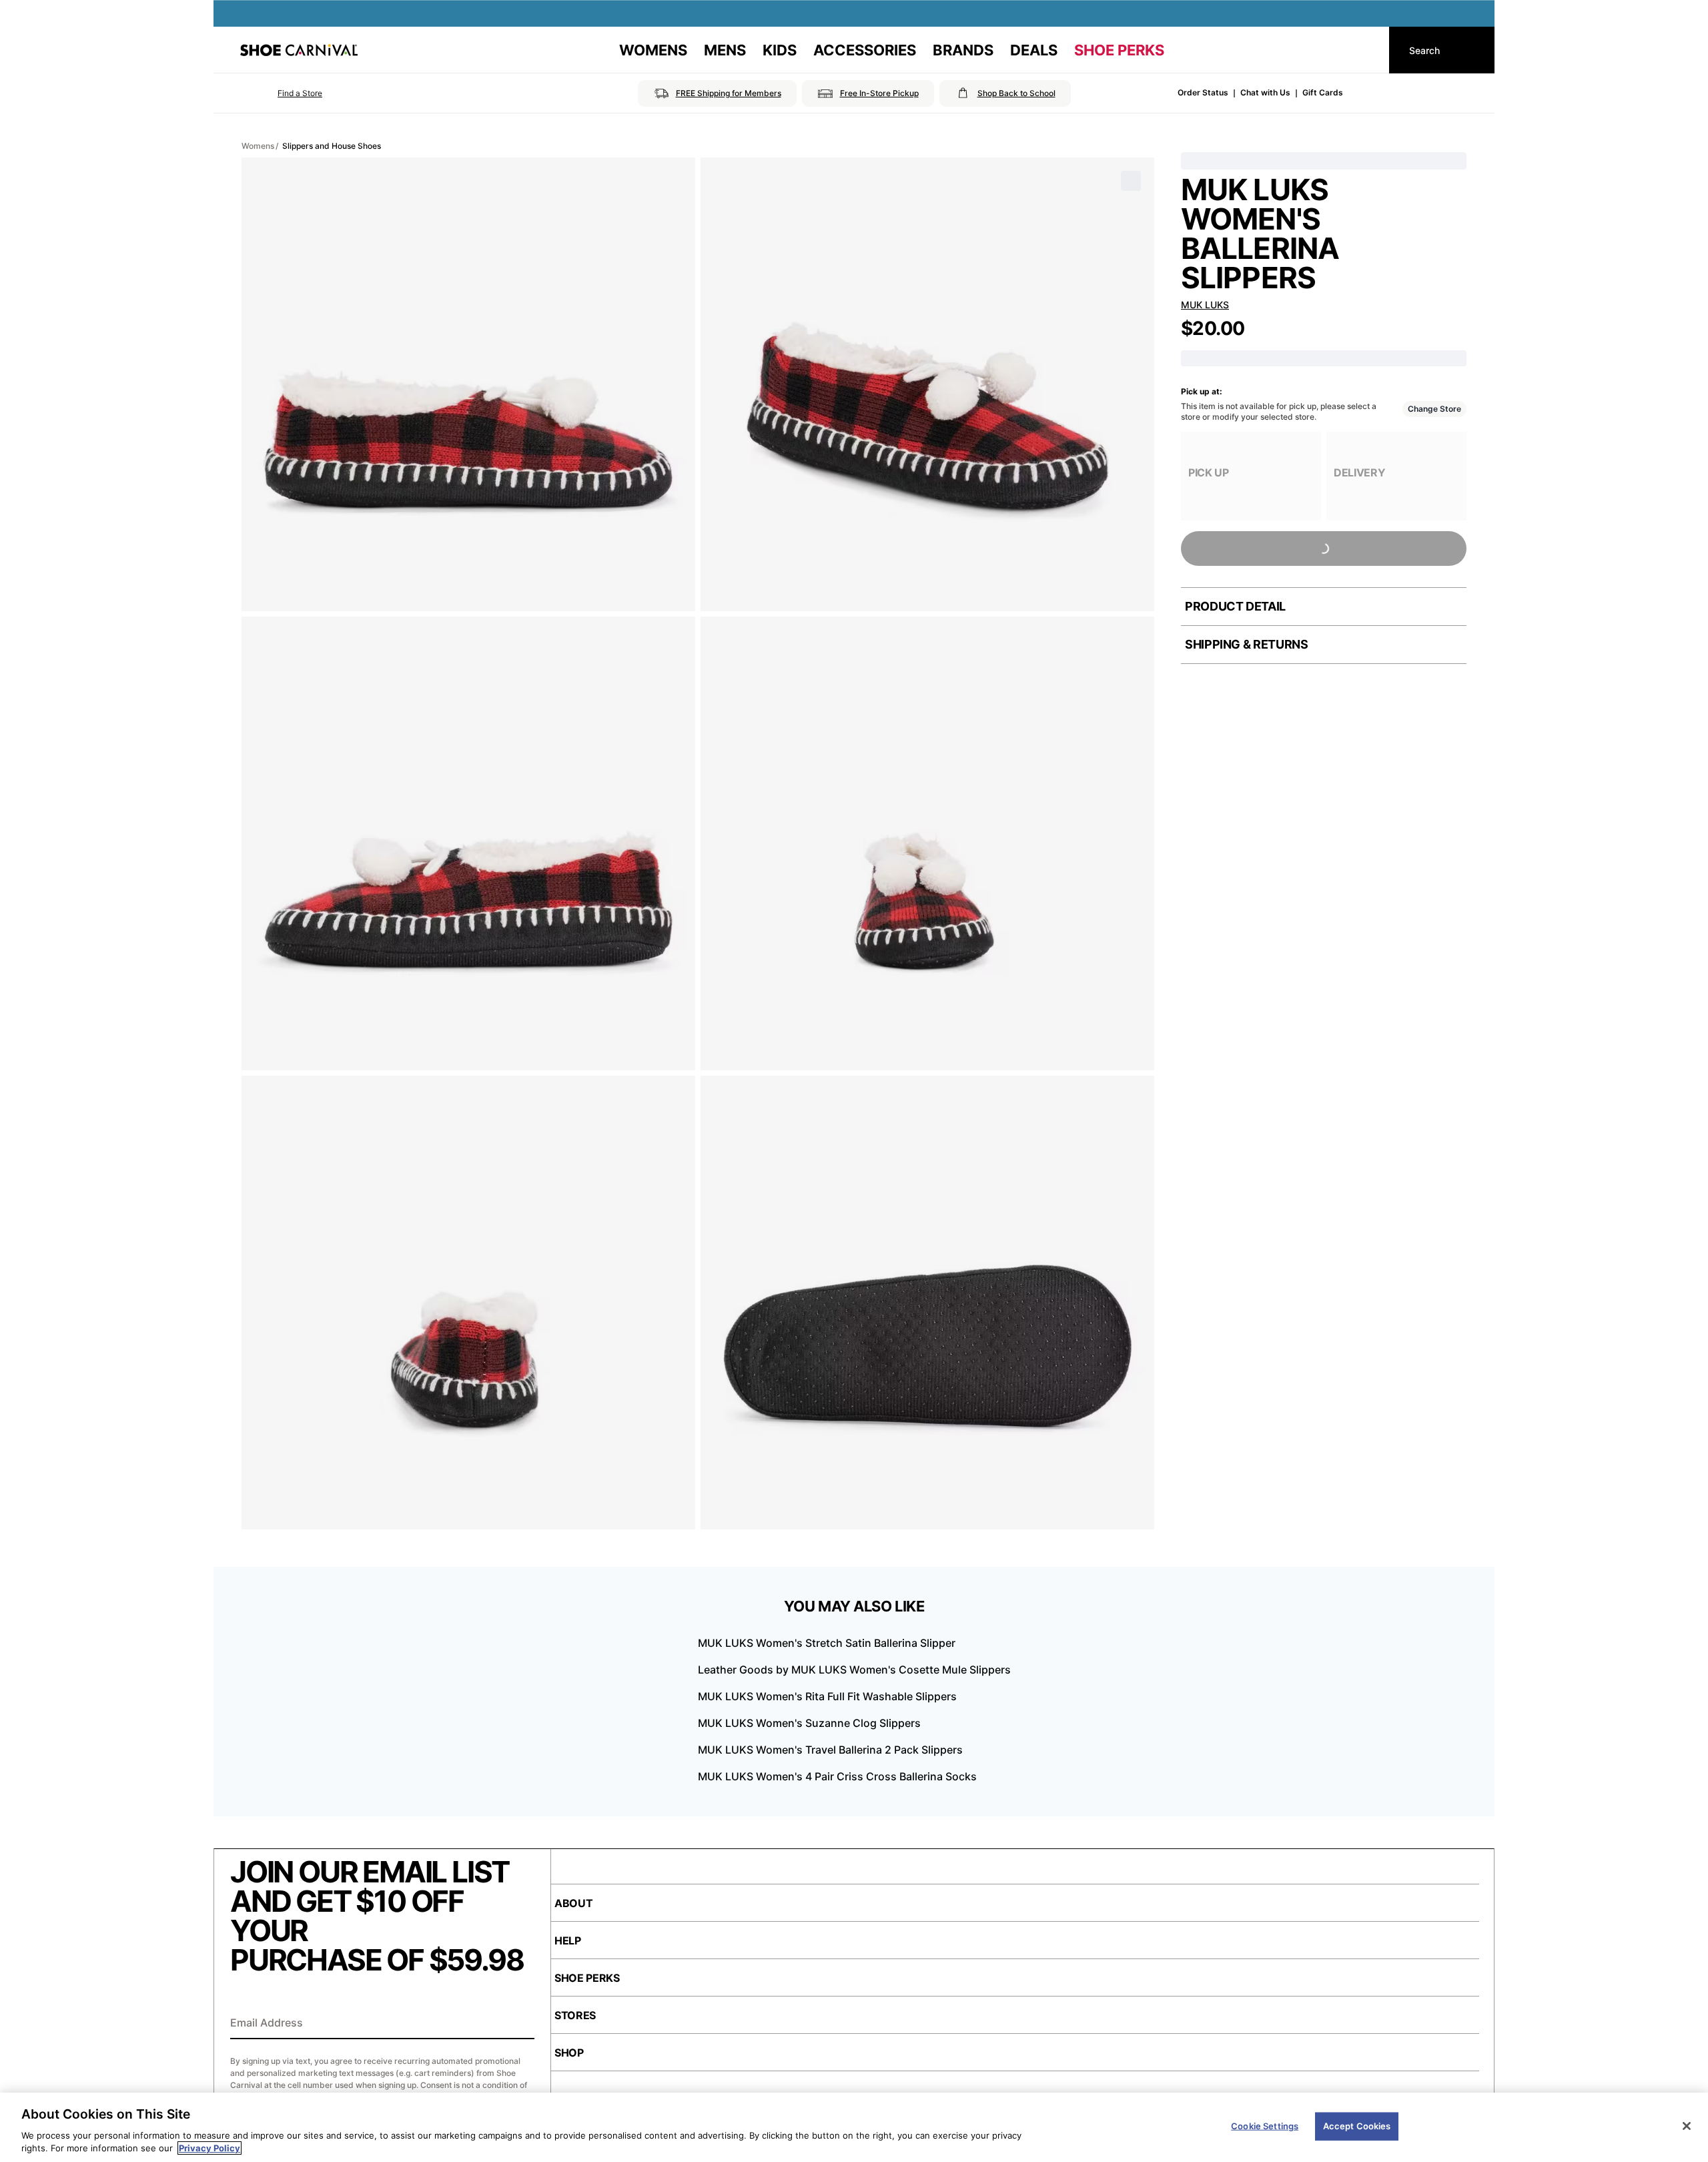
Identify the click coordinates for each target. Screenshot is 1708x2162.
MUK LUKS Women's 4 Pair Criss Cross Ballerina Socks (837, 1776)
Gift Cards (1323, 92)
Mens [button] (725, 50)
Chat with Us (1265, 92)
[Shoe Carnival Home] (299, 50)
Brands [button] (963, 50)
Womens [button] (653, 50)
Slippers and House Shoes (332, 146)
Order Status (1203, 92)
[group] (1251, 476)
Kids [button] (780, 50)
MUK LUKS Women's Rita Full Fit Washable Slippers (827, 1696)
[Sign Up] (520, 2024)
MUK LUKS (1205, 305)
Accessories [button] (865, 50)
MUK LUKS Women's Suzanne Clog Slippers (809, 1723)
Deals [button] (1034, 50)
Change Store (1434, 409)
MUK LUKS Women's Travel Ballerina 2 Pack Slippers (830, 1750)
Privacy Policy (209, 2148)
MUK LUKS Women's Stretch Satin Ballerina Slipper (827, 1643)
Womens (258, 146)
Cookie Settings (1265, 2126)
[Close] (1687, 2126)
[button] (281, 93)
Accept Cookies (1357, 2126)
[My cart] (1366, 50)
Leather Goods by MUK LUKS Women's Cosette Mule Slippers (854, 1670)
